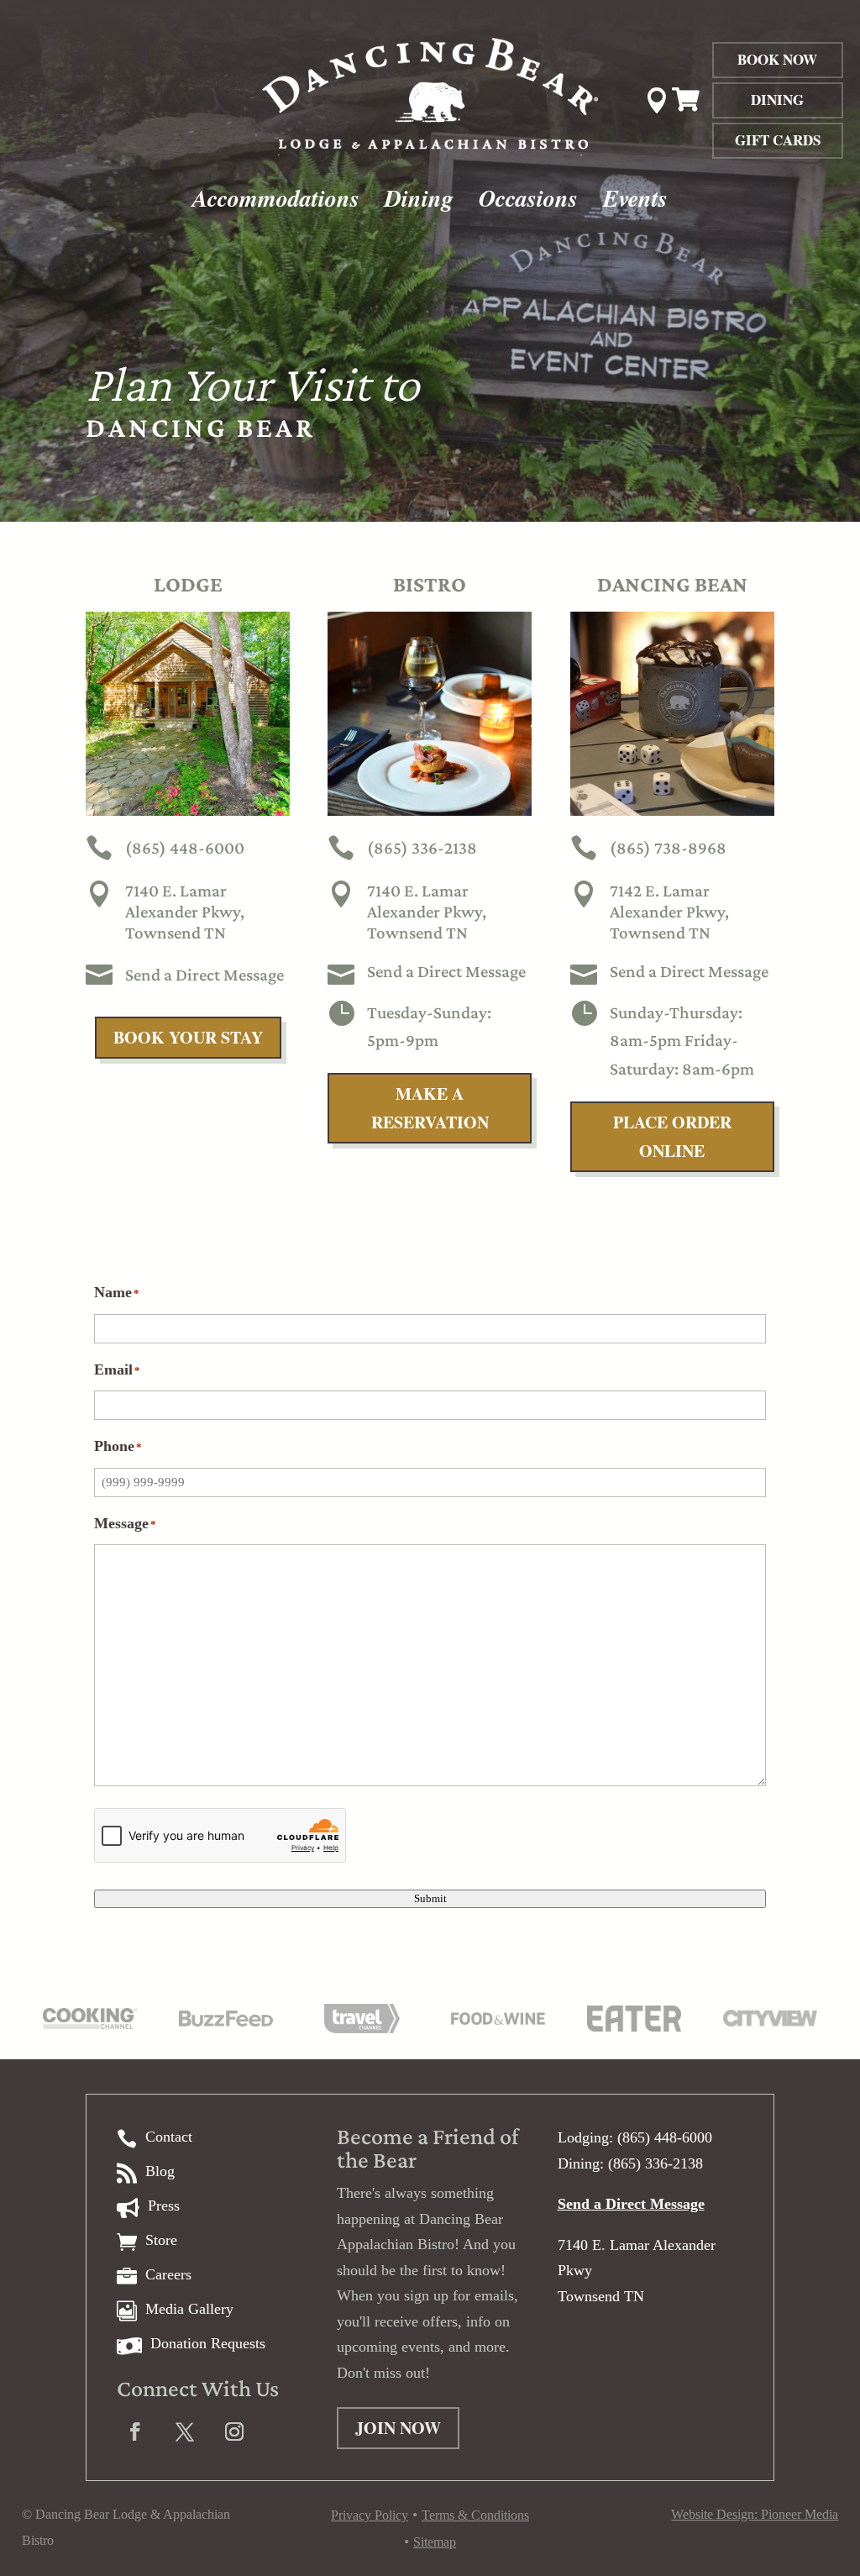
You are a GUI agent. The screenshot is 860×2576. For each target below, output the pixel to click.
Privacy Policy (370, 2515)
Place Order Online (672, 1136)
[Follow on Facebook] (135, 2431)
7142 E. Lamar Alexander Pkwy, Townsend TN (669, 912)
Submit (430, 1898)
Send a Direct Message (205, 975)
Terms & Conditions (475, 2515)
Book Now (777, 59)
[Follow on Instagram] (234, 2431)
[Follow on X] (185, 2431)
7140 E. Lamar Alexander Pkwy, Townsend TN (185, 912)
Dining (777, 100)
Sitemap (435, 2542)
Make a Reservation (430, 1108)
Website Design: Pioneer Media (755, 2514)
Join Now (398, 2428)
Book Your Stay (188, 1037)
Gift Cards (778, 140)
